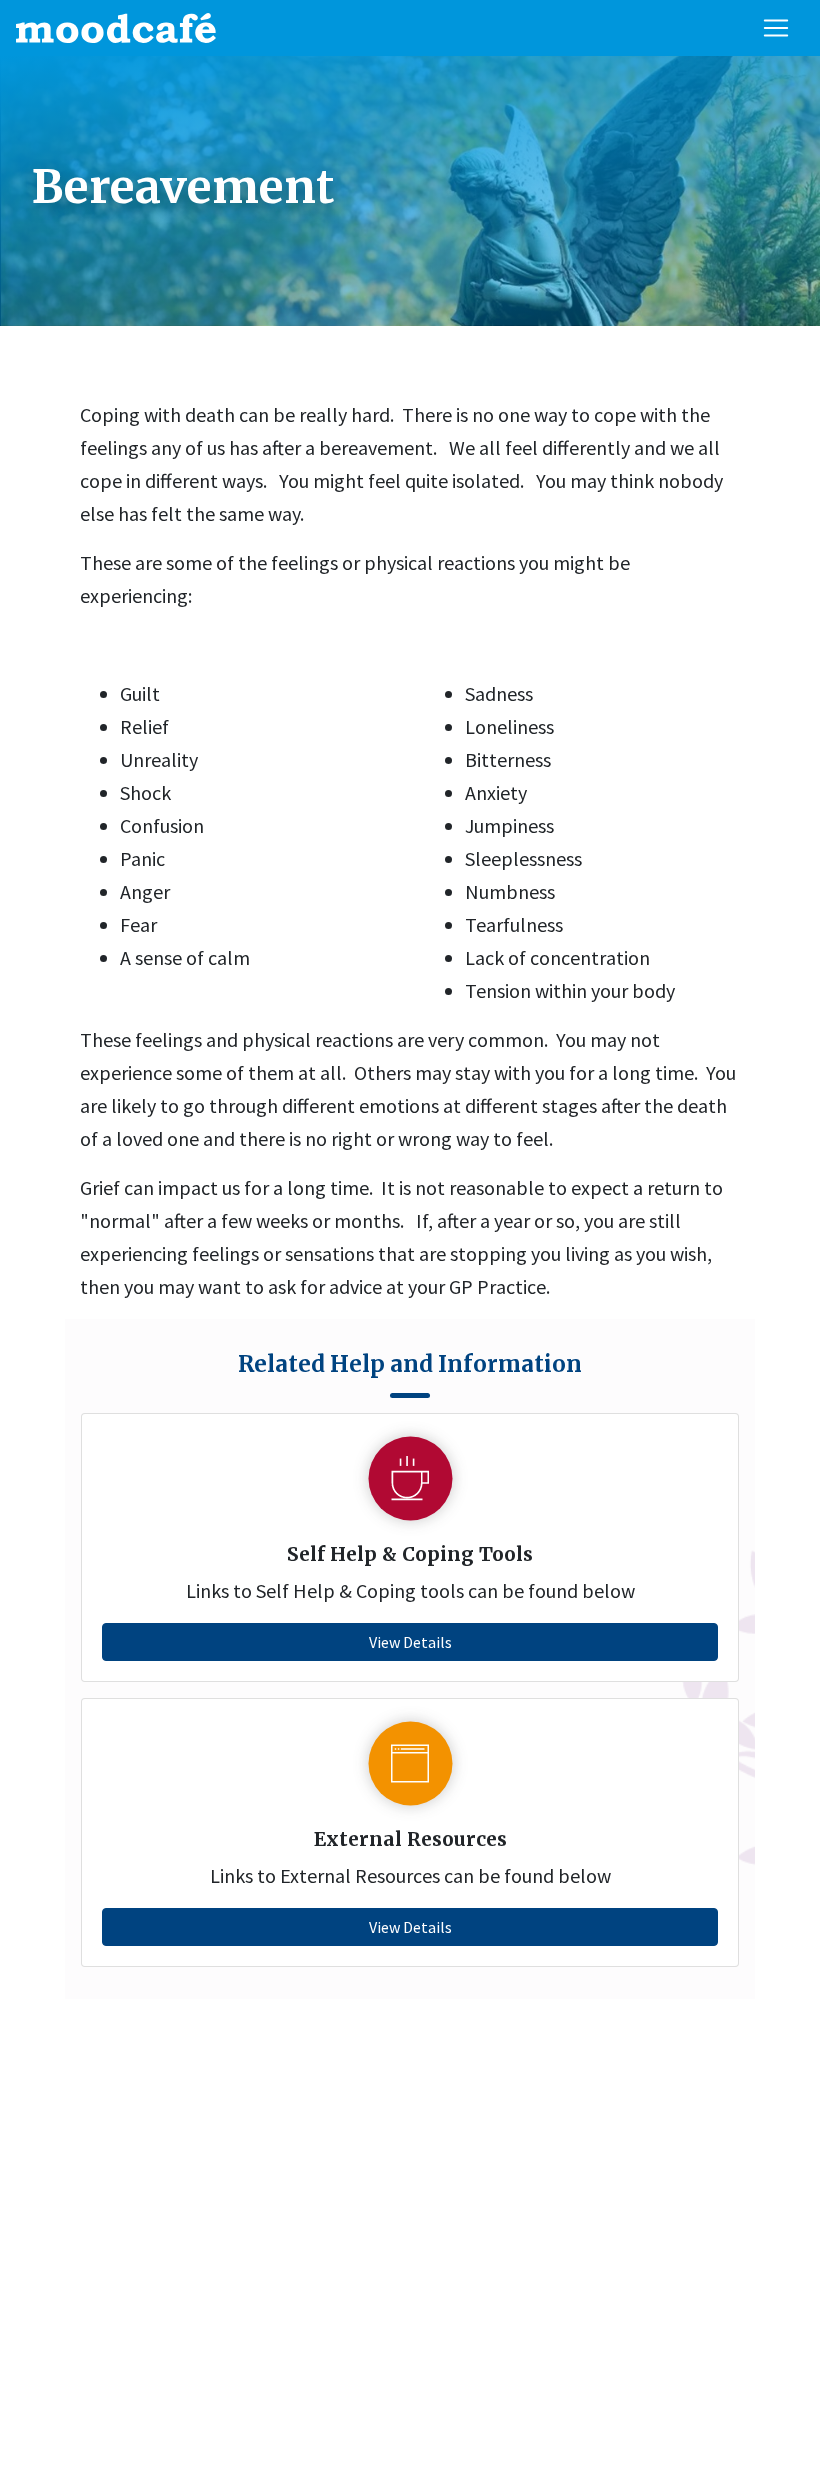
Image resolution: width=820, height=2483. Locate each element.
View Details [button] (410, 1642)
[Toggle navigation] (776, 28)
